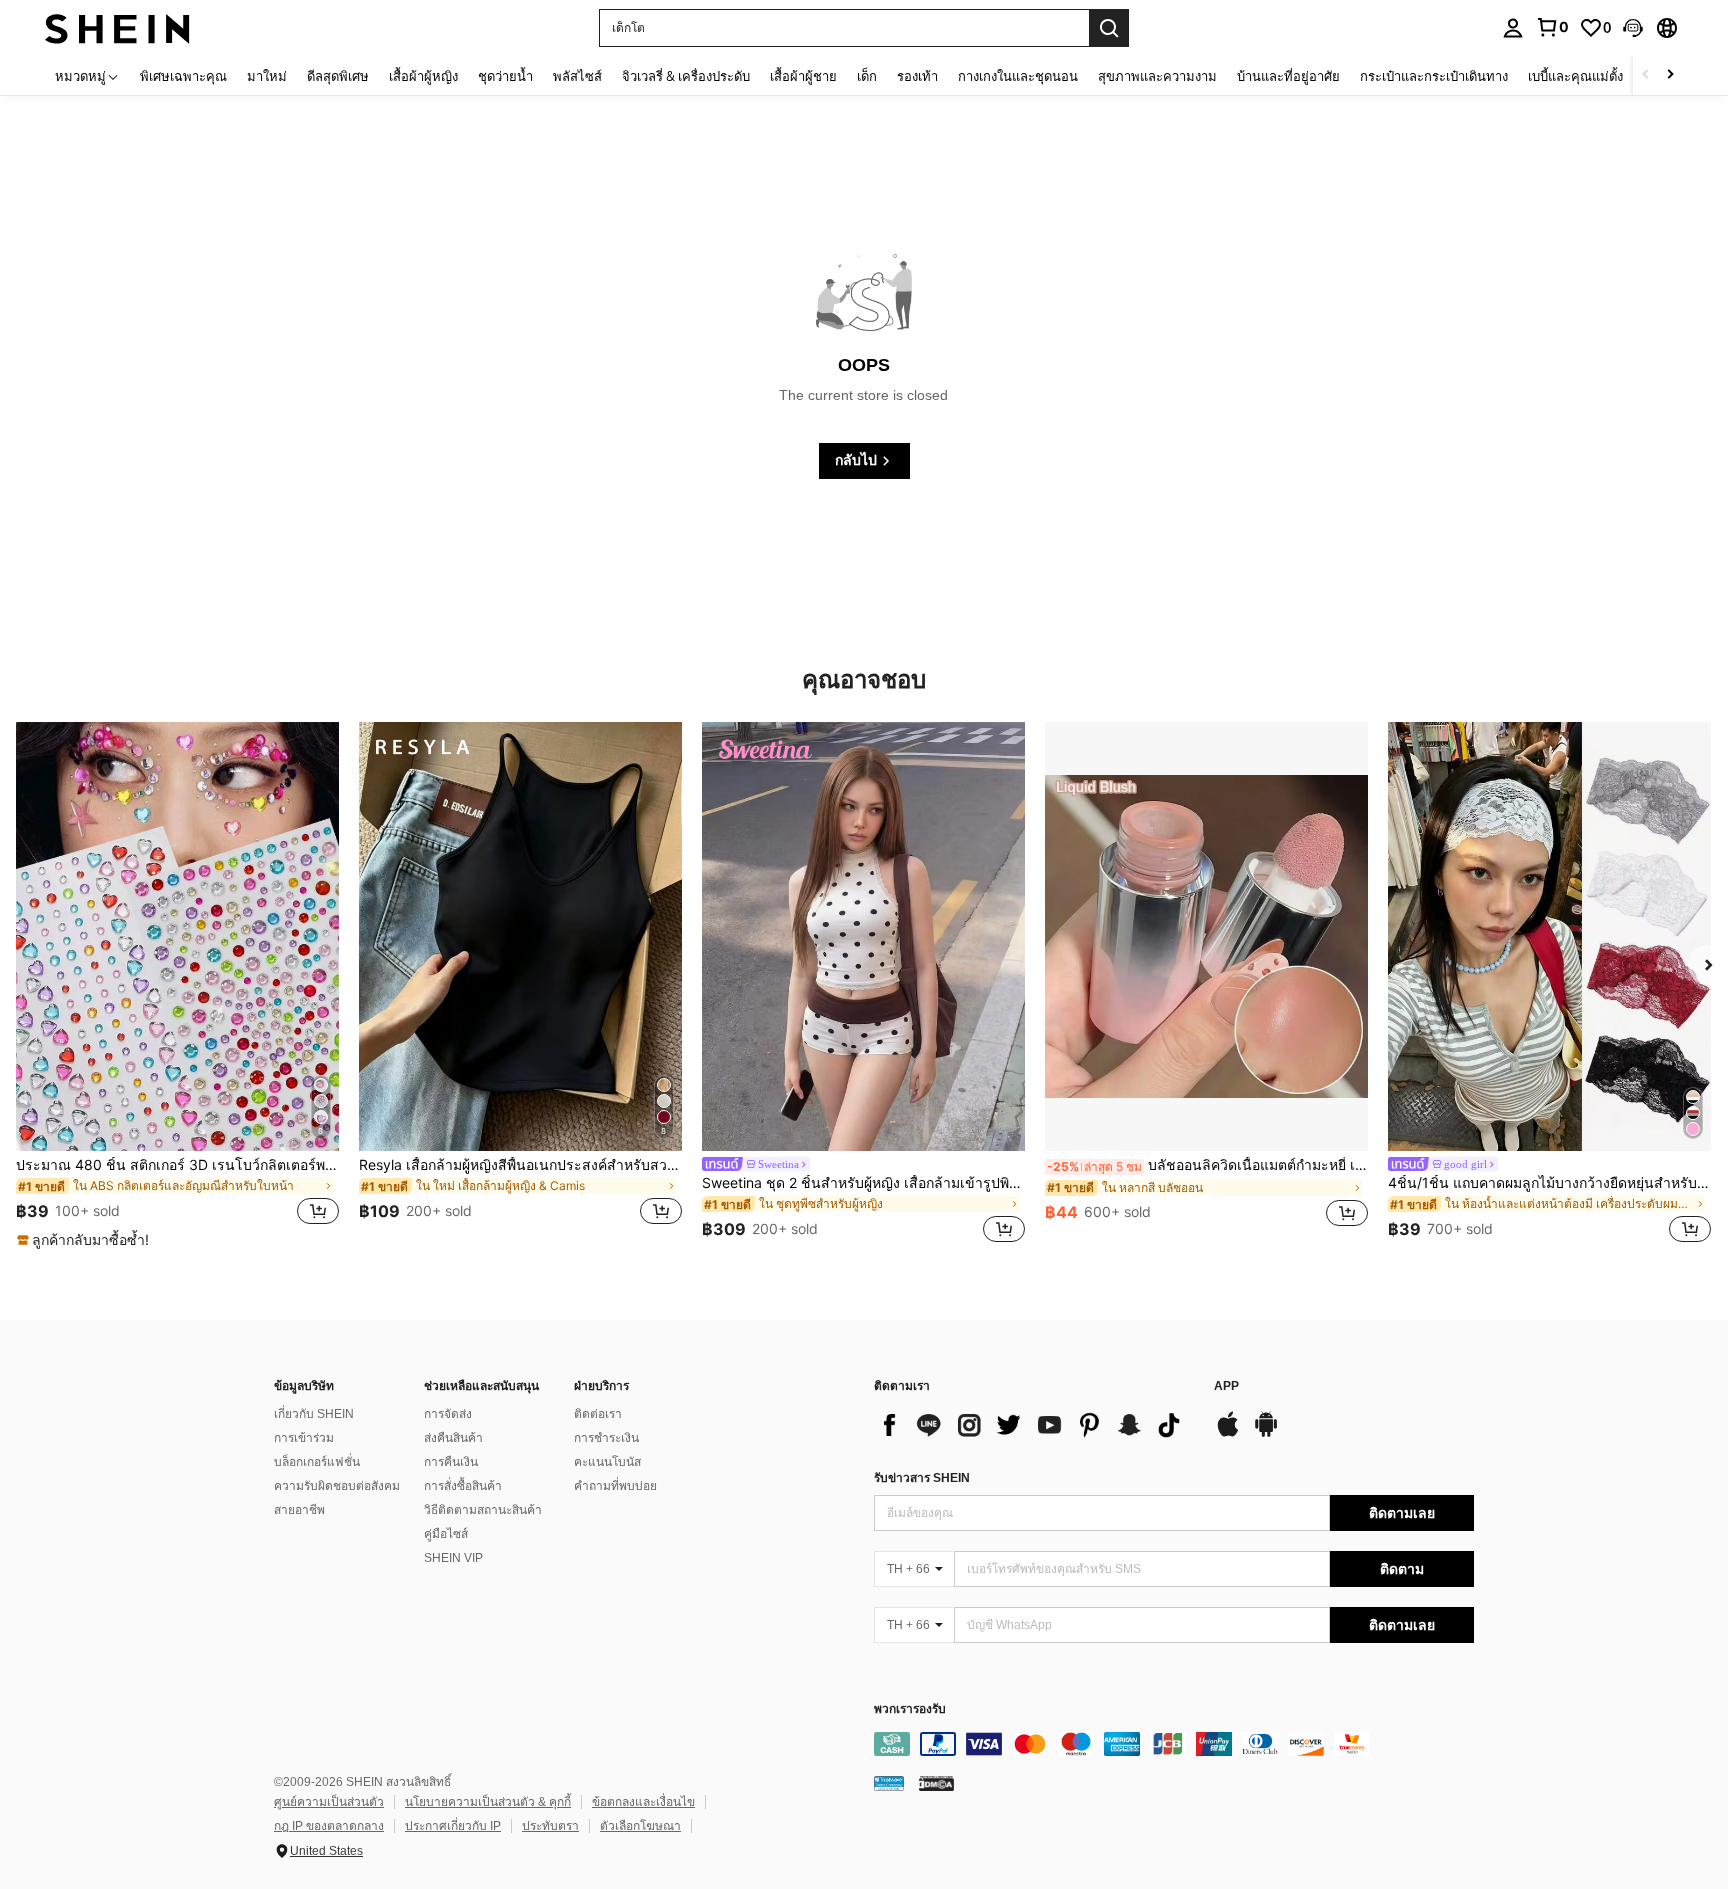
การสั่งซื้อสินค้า (463, 1486)
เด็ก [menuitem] (867, 76)
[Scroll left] (1646, 75)
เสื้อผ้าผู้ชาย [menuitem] (803, 76)
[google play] (1266, 1434)
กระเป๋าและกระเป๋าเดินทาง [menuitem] (1434, 76)
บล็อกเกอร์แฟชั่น (317, 1462)
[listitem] (177, 986)
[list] (1034, 1425)
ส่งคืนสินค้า (453, 1438)
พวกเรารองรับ (910, 1709)
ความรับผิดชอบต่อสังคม (337, 1486)
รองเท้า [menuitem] (917, 76)
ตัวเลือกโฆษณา (640, 1826)
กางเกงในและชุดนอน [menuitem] (1018, 76)
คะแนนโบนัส (607, 1462)
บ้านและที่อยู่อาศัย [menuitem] (1288, 76)
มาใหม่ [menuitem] (267, 76)
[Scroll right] (1670, 75)
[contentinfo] (1174, 1744)
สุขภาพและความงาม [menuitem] (1157, 76)
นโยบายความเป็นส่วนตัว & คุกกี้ (488, 1802)
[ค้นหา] (1109, 28)
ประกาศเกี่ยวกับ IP (453, 1826)
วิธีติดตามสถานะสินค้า (483, 1510)
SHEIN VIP (453, 1558)
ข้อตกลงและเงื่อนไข (643, 1802)
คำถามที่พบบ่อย (615, 1486)
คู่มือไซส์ (446, 1534)
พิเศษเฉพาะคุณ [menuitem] (183, 76)
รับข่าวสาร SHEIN (922, 1478)
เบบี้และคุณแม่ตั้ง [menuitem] (1575, 76)
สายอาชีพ (299, 1510)
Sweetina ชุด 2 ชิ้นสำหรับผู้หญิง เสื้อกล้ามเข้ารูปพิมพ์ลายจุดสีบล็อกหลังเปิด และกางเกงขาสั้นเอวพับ (863, 1183)
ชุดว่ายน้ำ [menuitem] (505, 76)
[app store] (1228, 1434)
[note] (85, 1240)
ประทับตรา (550, 1826)
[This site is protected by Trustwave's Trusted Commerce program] (889, 1783)
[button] (1633, 28)
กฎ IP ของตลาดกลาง (329, 1826)
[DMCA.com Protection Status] (936, 1783)
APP (1226, 1386)
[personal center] (1513, 28)
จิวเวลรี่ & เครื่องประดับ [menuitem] (686, 76)
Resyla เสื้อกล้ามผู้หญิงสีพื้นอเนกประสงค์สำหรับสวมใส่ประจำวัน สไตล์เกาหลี (520, 1165)
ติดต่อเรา (598, 1414)
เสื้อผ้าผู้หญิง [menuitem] (423, 76)
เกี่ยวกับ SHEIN (314, 1414)
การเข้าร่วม (304, 1438)
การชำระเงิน (606, 1438)
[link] (1552, 27)
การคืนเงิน (451, 1462)
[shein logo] (117, 27)
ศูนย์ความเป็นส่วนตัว (329, 1802)
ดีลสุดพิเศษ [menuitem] (338, 76)
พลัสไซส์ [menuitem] (577, 76)
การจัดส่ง (448, 1414)
